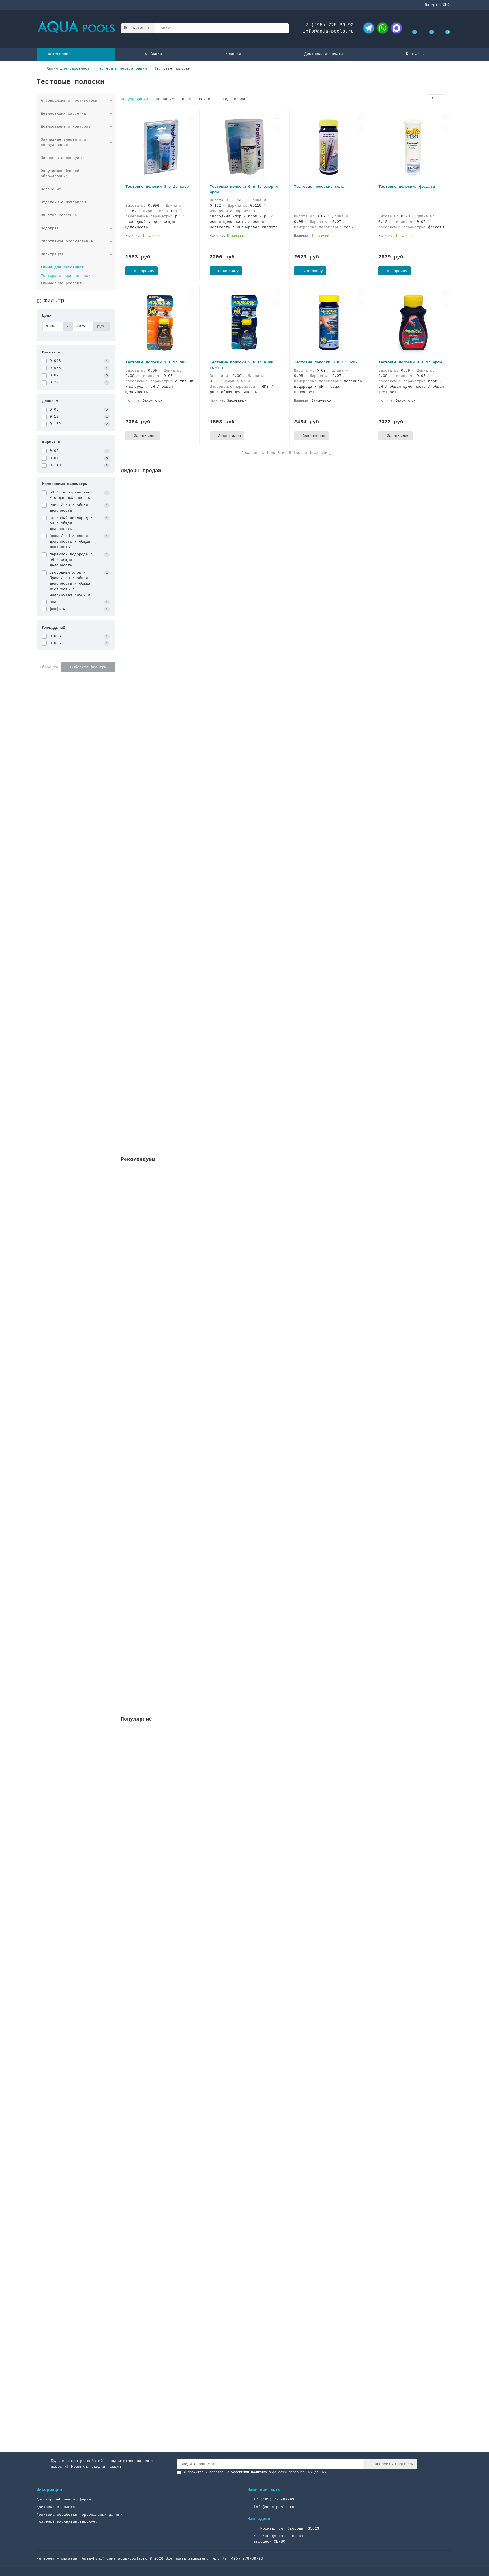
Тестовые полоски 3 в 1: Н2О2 (326, 362)
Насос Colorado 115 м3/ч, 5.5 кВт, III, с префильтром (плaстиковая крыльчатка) (210, 1804)
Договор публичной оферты (64, 2500)
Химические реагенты (62, 283)
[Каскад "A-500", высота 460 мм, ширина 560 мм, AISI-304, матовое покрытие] (287, 1907)
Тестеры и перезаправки (122, 69)
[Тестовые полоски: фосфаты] (413, 147)
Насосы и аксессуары (62, 158)
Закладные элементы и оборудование (63, 142)
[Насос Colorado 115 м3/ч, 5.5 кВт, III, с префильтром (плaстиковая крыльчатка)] (287, 1764)
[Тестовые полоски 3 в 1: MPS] (160, 323)
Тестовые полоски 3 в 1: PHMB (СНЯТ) (241, 365)
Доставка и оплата (324, 54)
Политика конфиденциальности (67, 2522)
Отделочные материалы (63, 202)
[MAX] (396, 28)
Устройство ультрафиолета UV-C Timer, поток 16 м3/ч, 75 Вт (187, 682)
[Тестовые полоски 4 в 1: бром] (413, 323)
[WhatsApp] (383, 28)
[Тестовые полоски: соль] (329, 147)
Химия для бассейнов (68, 69)
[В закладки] (192, 117)
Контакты (415, 54)
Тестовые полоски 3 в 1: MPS (156, 362)
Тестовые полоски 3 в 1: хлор (157, 187)
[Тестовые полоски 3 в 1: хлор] (160, 147)
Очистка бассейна (59, 215)
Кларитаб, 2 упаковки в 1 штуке (156, 1085)
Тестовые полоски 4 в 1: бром (410, 362)
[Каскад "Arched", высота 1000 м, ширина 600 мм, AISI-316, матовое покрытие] (287, 2336)
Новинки (233, 54)
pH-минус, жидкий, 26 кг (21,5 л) (159, 950)
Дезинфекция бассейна (63, 114)
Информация (49, 2490)
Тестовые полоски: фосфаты (407, 187)
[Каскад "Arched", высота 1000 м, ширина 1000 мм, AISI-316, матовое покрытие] (287, 2193)
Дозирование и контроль (66, 127)
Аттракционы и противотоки (69, 101)
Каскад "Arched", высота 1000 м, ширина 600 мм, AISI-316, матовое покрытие (205, 2376)
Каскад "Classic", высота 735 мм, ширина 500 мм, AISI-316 (186, 2090)
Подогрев (50, 228)
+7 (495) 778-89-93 (328, 25)
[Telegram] (369, 28)
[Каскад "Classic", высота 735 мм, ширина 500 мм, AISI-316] (287, 2050)
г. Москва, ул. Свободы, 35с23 (286, 2529)
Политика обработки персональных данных (80, 2515)
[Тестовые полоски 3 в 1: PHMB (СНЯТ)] (244, 323)
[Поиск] (283, 28)
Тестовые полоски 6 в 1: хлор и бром (244, 189)
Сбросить (49, 667)
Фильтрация (52, 254)
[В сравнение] (192, 128)
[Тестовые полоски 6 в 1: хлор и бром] (244, 147)
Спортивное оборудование (67, 241)
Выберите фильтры (88, 667)
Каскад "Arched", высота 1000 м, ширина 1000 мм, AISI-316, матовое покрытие (206, 2233)
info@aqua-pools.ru (328, 31)
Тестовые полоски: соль (319, 187)
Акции (156, 54)
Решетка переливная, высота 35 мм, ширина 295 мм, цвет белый (189, 547)
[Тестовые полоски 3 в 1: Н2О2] (329, 323)
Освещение (51, 189)
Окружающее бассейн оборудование (61, 174)
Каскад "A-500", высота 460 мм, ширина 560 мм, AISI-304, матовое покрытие (204, 1947)
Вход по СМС (437, 5)
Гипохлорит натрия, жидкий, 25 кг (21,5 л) (169, 816)
